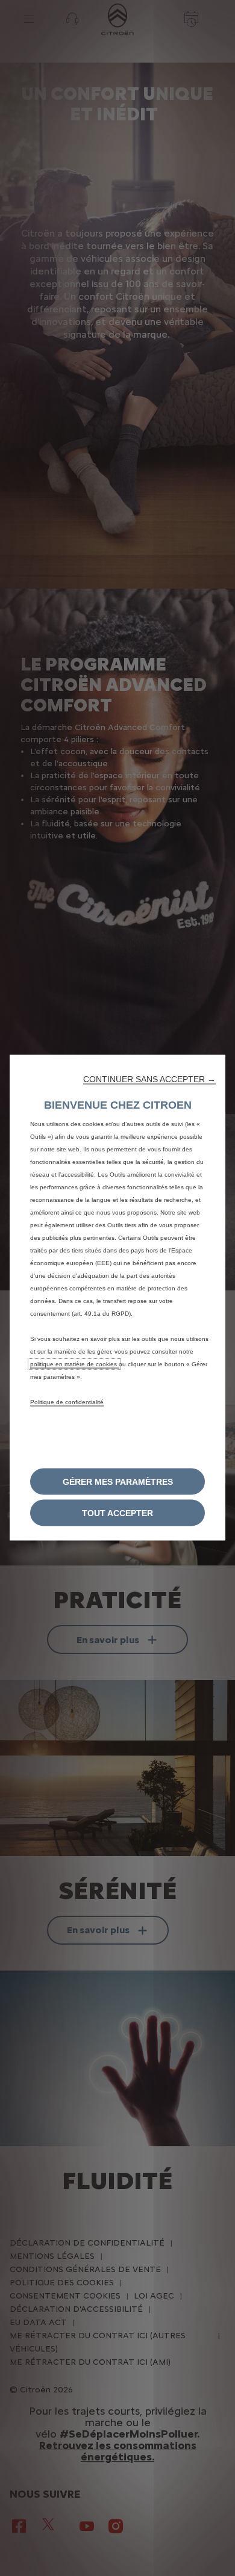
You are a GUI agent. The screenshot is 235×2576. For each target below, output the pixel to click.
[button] (149, 1079)
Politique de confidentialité (67, 1402)
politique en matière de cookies (74, 1364)
